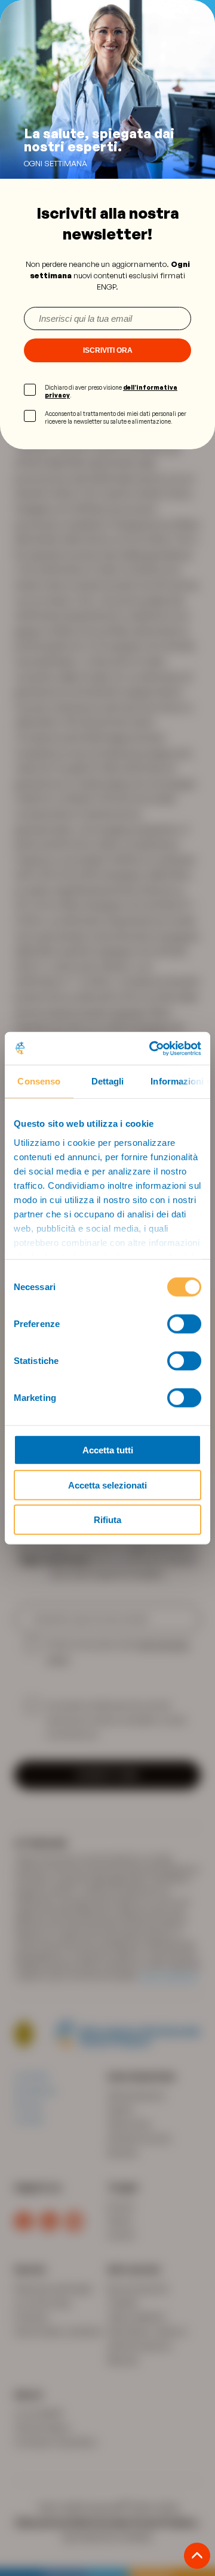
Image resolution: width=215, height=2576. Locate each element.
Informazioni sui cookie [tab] (180, 1081)
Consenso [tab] (39, 1081)
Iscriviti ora (108, 350)
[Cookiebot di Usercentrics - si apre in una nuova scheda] (152, 1048)
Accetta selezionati (107, 1485)
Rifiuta (107, 1520)
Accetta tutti (108, 1450)
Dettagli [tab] (108, 1081)
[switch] (184, 1324)
